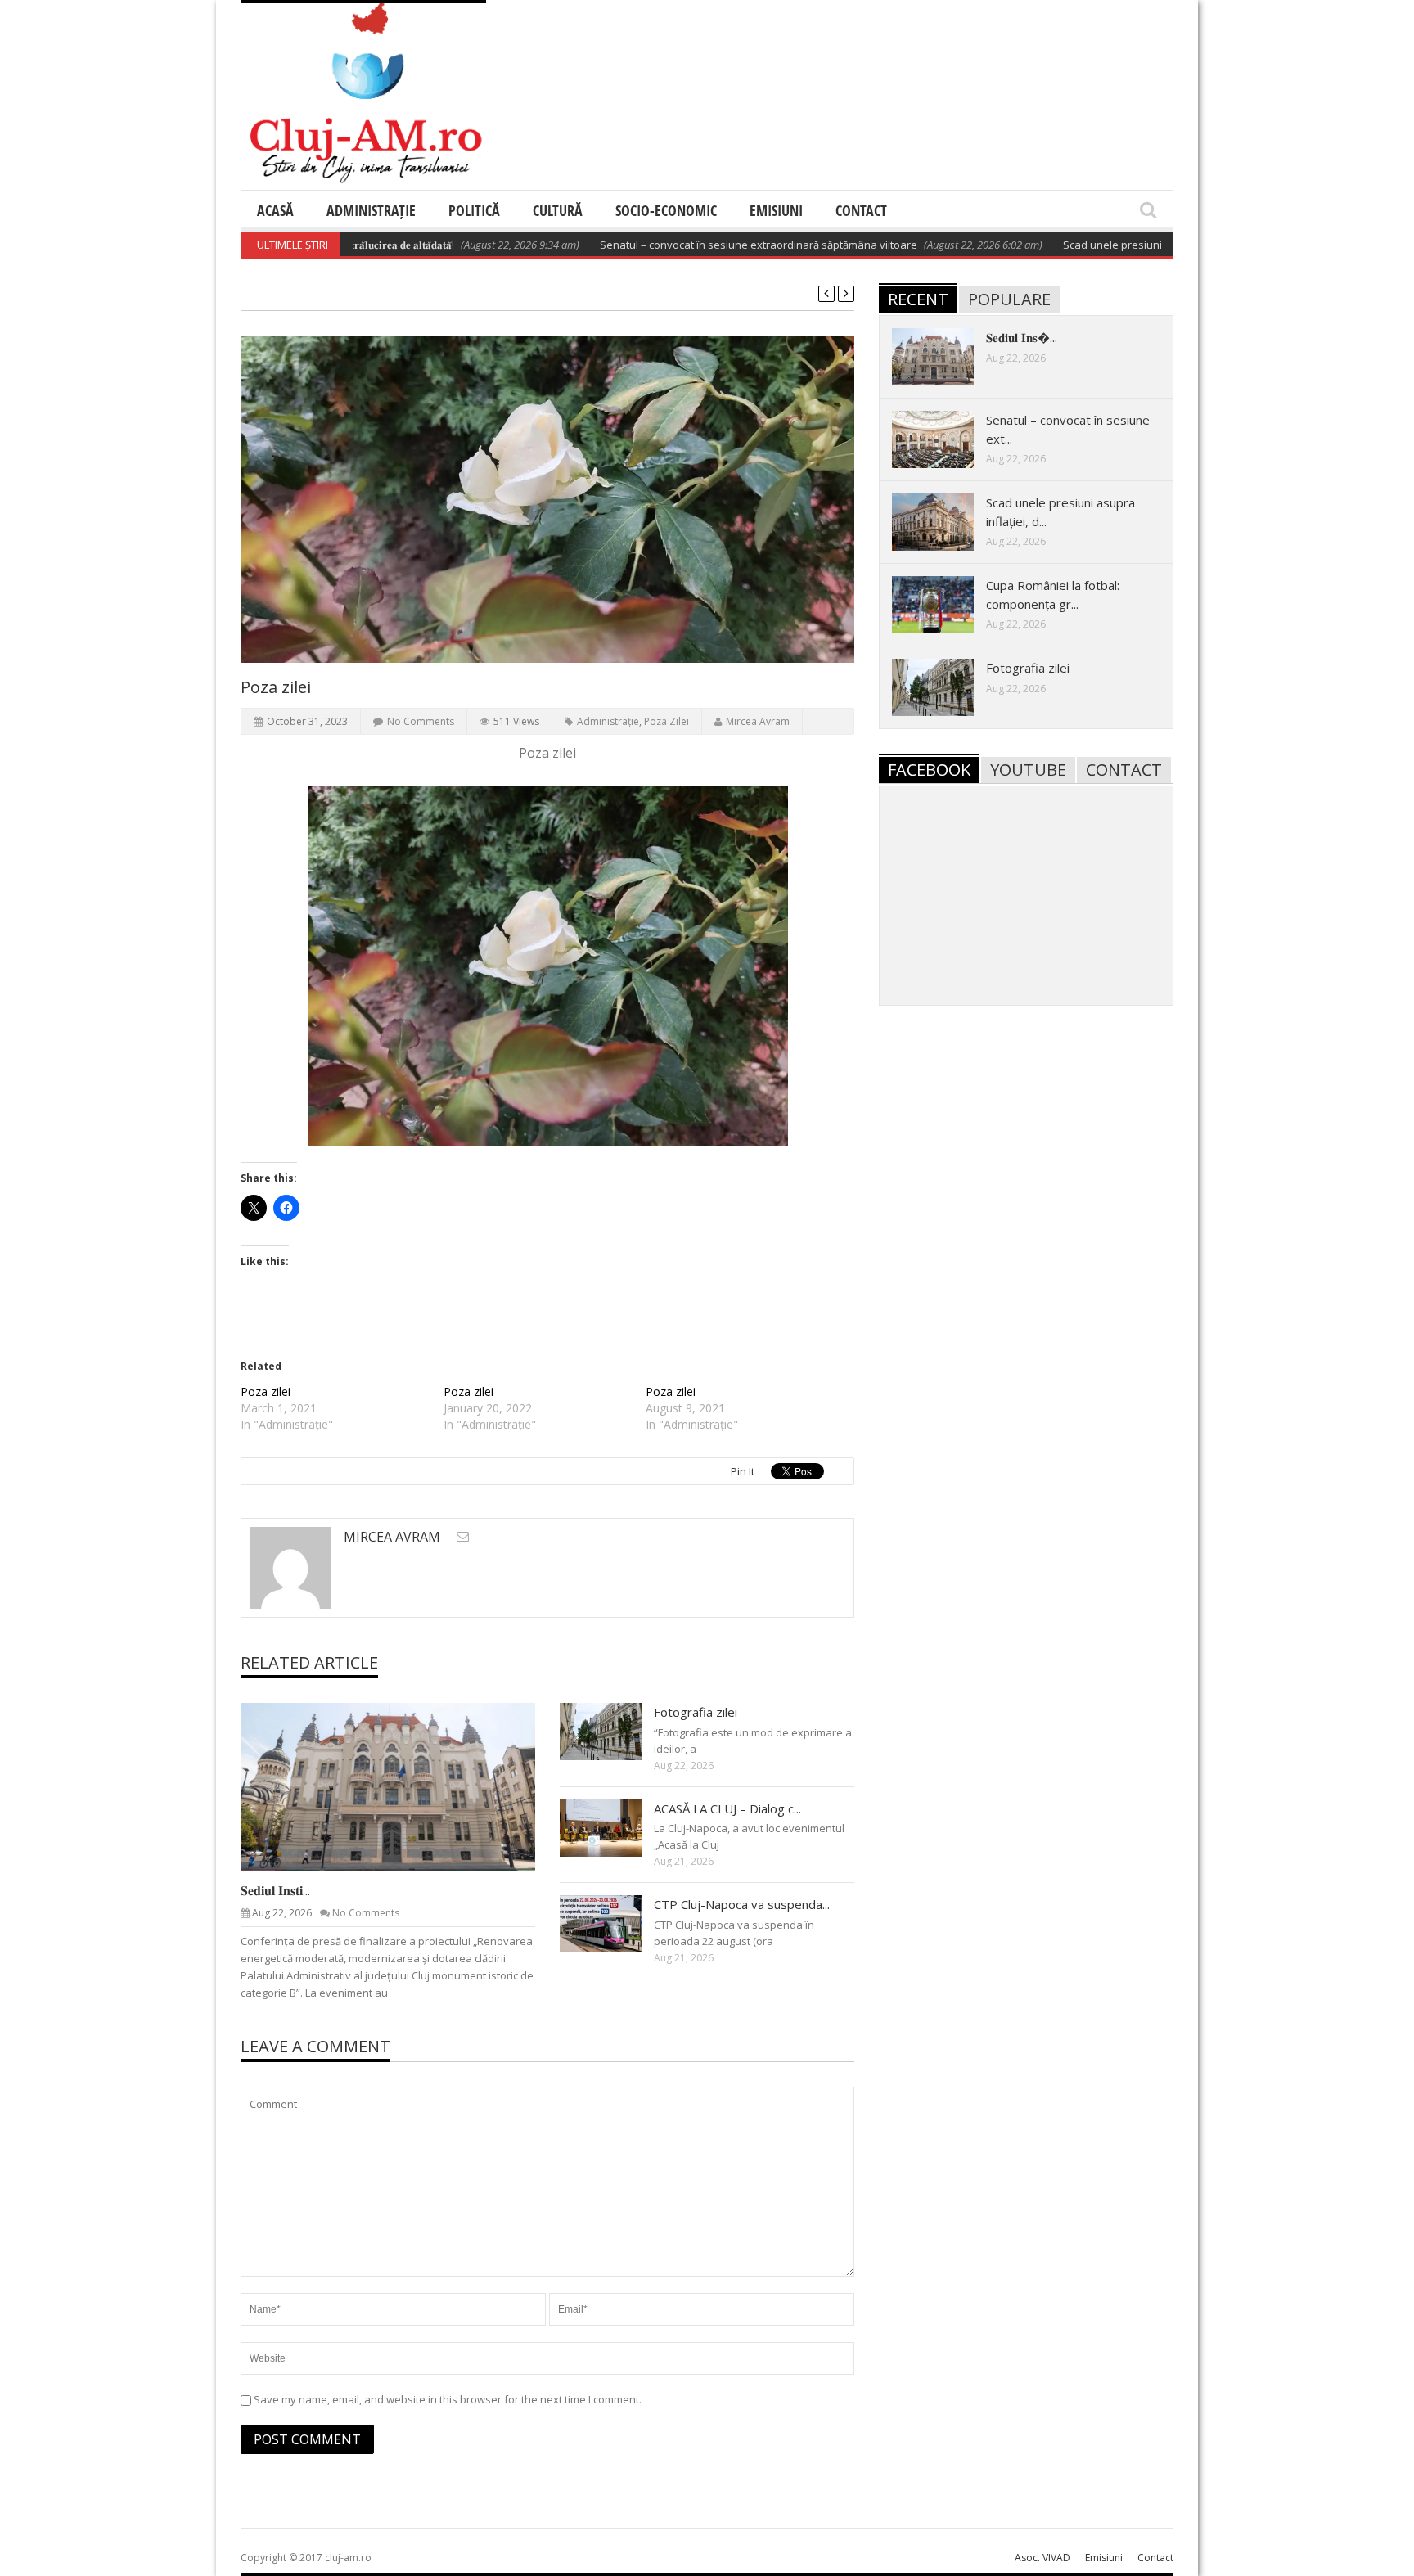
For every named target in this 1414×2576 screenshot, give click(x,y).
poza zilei (666, 721)
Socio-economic (666, 210)
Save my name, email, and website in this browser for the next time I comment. (448, 2399)
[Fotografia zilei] (614, 1731)
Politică (474, 210)
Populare (1009, 299)
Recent (918, 299)
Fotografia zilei (696, 1712)
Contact (861, 210)
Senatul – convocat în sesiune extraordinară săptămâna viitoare (689, 245)
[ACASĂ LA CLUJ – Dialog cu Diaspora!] (614, 1827)
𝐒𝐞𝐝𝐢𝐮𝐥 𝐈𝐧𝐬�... (1022, 337)
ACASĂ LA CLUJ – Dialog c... (727, 1808)
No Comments (421, 721)
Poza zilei (266, 1392)
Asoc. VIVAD (1042, 2558)
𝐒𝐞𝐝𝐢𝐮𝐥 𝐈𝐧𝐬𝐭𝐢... (275, 1890)
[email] (463, 1536)
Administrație (371, 210)
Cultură (558, 210)
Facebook (929, 770)
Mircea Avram (758, 721)
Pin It (743, 1471)
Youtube (1028, 770)
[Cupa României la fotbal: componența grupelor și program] (946, 604)
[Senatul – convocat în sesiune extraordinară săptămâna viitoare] (946, 439)
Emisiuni (776, 210)
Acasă (275, 210)
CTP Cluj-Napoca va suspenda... (742, 1904)
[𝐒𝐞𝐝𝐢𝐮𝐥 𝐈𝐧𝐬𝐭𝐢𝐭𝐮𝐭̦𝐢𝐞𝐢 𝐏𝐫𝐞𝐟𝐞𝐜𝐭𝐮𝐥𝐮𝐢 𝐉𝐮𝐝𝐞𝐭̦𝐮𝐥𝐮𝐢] (401, 1786)
